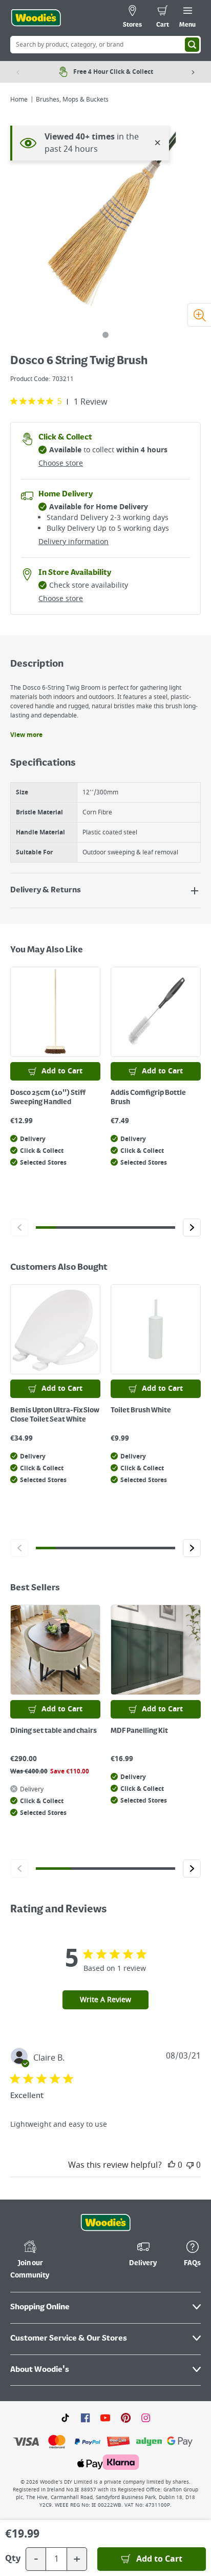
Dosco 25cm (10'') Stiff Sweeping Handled (48, 1097)
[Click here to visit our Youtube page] (105, 2418)
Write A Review (105, 2000)
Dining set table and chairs (54, 1731)
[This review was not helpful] (190, 2165)
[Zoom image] (199, 315)
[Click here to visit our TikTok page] (65, 2418)
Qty (13, 2559)
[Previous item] (18, 72)
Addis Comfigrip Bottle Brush (148, 1097)
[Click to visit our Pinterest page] (126, 2418)
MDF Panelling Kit (139, 1731)
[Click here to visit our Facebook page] (85, 2418)
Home (19, 99)
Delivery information (73, 542)
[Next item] (193, 72)
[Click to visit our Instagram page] (146, 2418)
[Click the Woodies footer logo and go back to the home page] (105, 2223)
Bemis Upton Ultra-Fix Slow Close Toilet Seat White (55, 1415)
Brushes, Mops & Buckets (72, 99)
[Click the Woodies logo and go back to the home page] (36, 18)
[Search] (192, 45)
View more (26, 735)
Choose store (61, 463)
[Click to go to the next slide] (192, 1227)
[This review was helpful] (172, 2165)
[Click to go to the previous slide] (19, 1227)
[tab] (105, 335)
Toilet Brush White (141, 1410)
